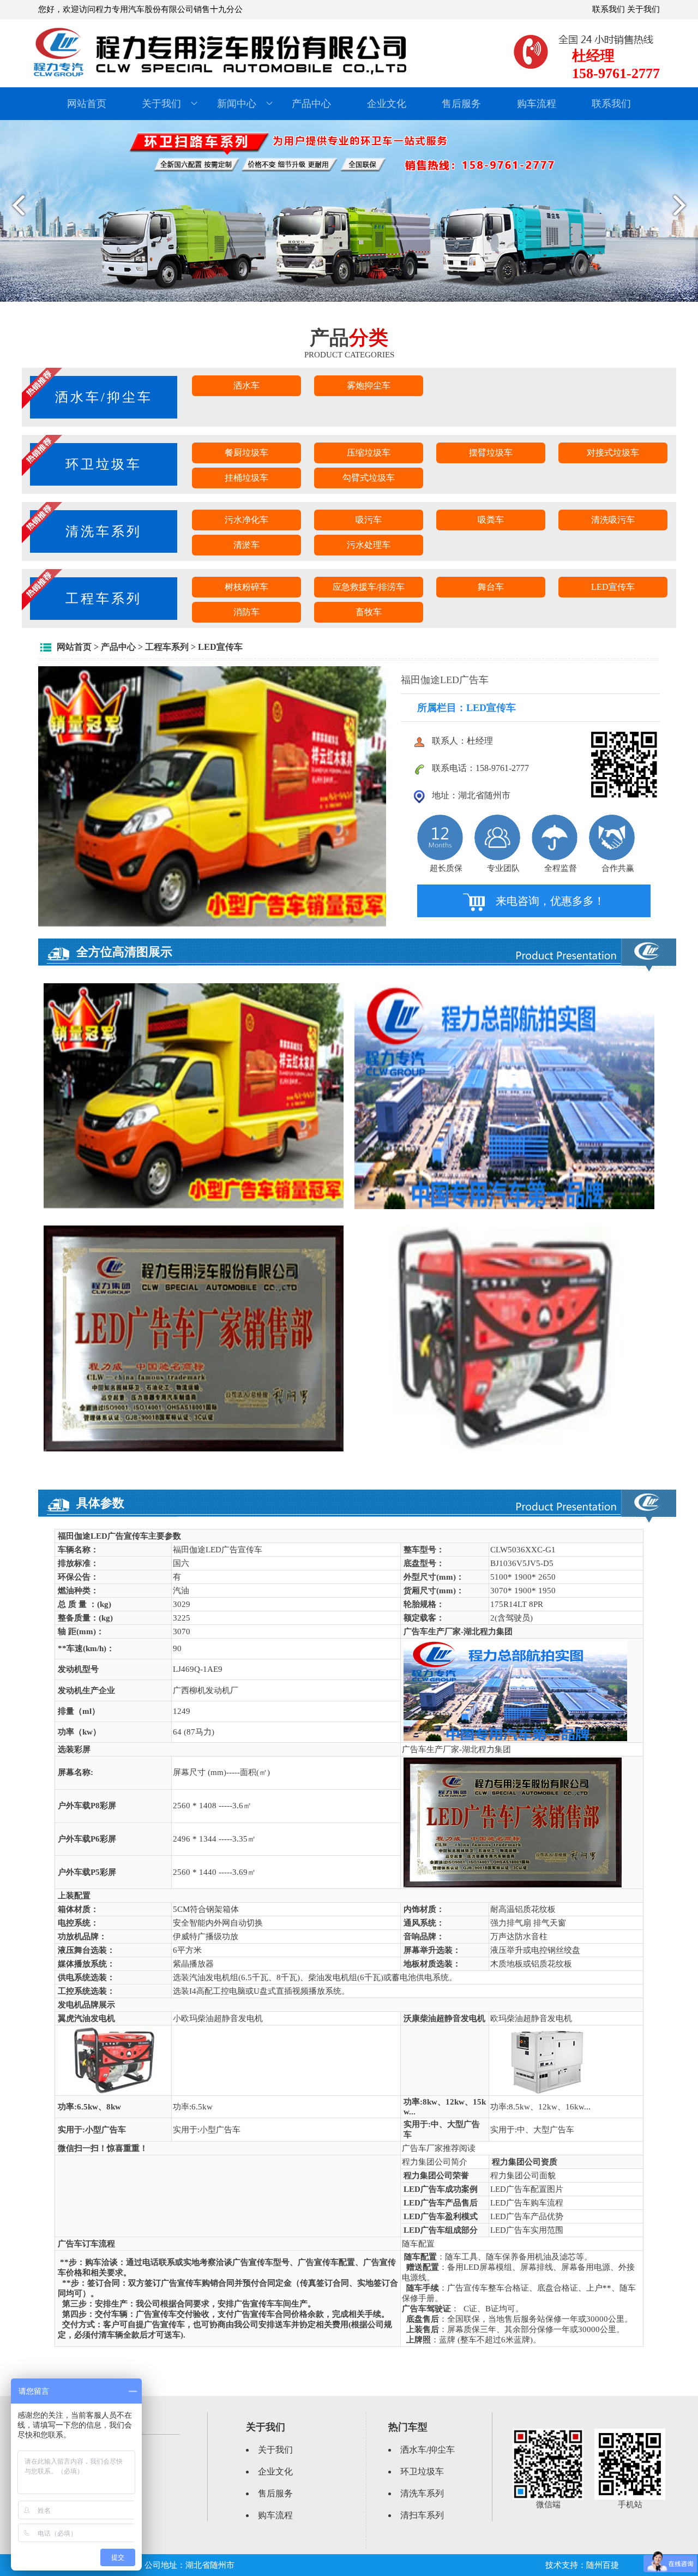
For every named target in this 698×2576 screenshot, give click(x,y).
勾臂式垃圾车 (369, 478)
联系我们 (609, 9)
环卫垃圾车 (422, 2472)
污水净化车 (246, 520)
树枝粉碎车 (246, 587)
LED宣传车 (613, 587)
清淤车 (246, 545)
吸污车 (369, 520)
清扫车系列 (422, 2515)
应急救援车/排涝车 (369, 587)
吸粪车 (491, 520)
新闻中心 (237, 104)
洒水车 (246, 385)
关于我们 (643, 9)
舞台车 (491, 587)
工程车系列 (167, 647)
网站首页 (87, 104)
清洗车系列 (422, 2493)
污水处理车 (369, 545)
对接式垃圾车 (613, 453)
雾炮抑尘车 (369, 385)
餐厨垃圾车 (246, 453)
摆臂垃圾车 (491, 453)
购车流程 (537, 104)
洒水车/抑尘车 (428, 2450)
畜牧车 (369, 612)
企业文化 (387, 104)
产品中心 (311, 104)
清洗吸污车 (613, 520)
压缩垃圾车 (369, 453)
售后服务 (461, 104)
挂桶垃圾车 (246, 478)
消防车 (246, 612)
